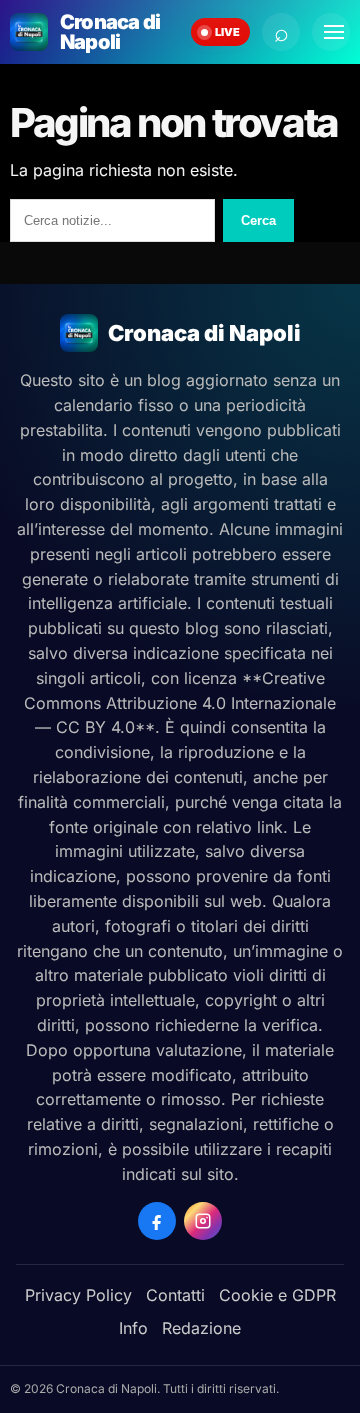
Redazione (201, 1328)
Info (133, 1328)
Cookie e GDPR (277, 1295)
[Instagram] (203, 1221)
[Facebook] (157, 1221)
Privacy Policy (78, 1295)
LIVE (227, 32)
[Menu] (331, 32)
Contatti (175, 1295)
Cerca (258, 220)
